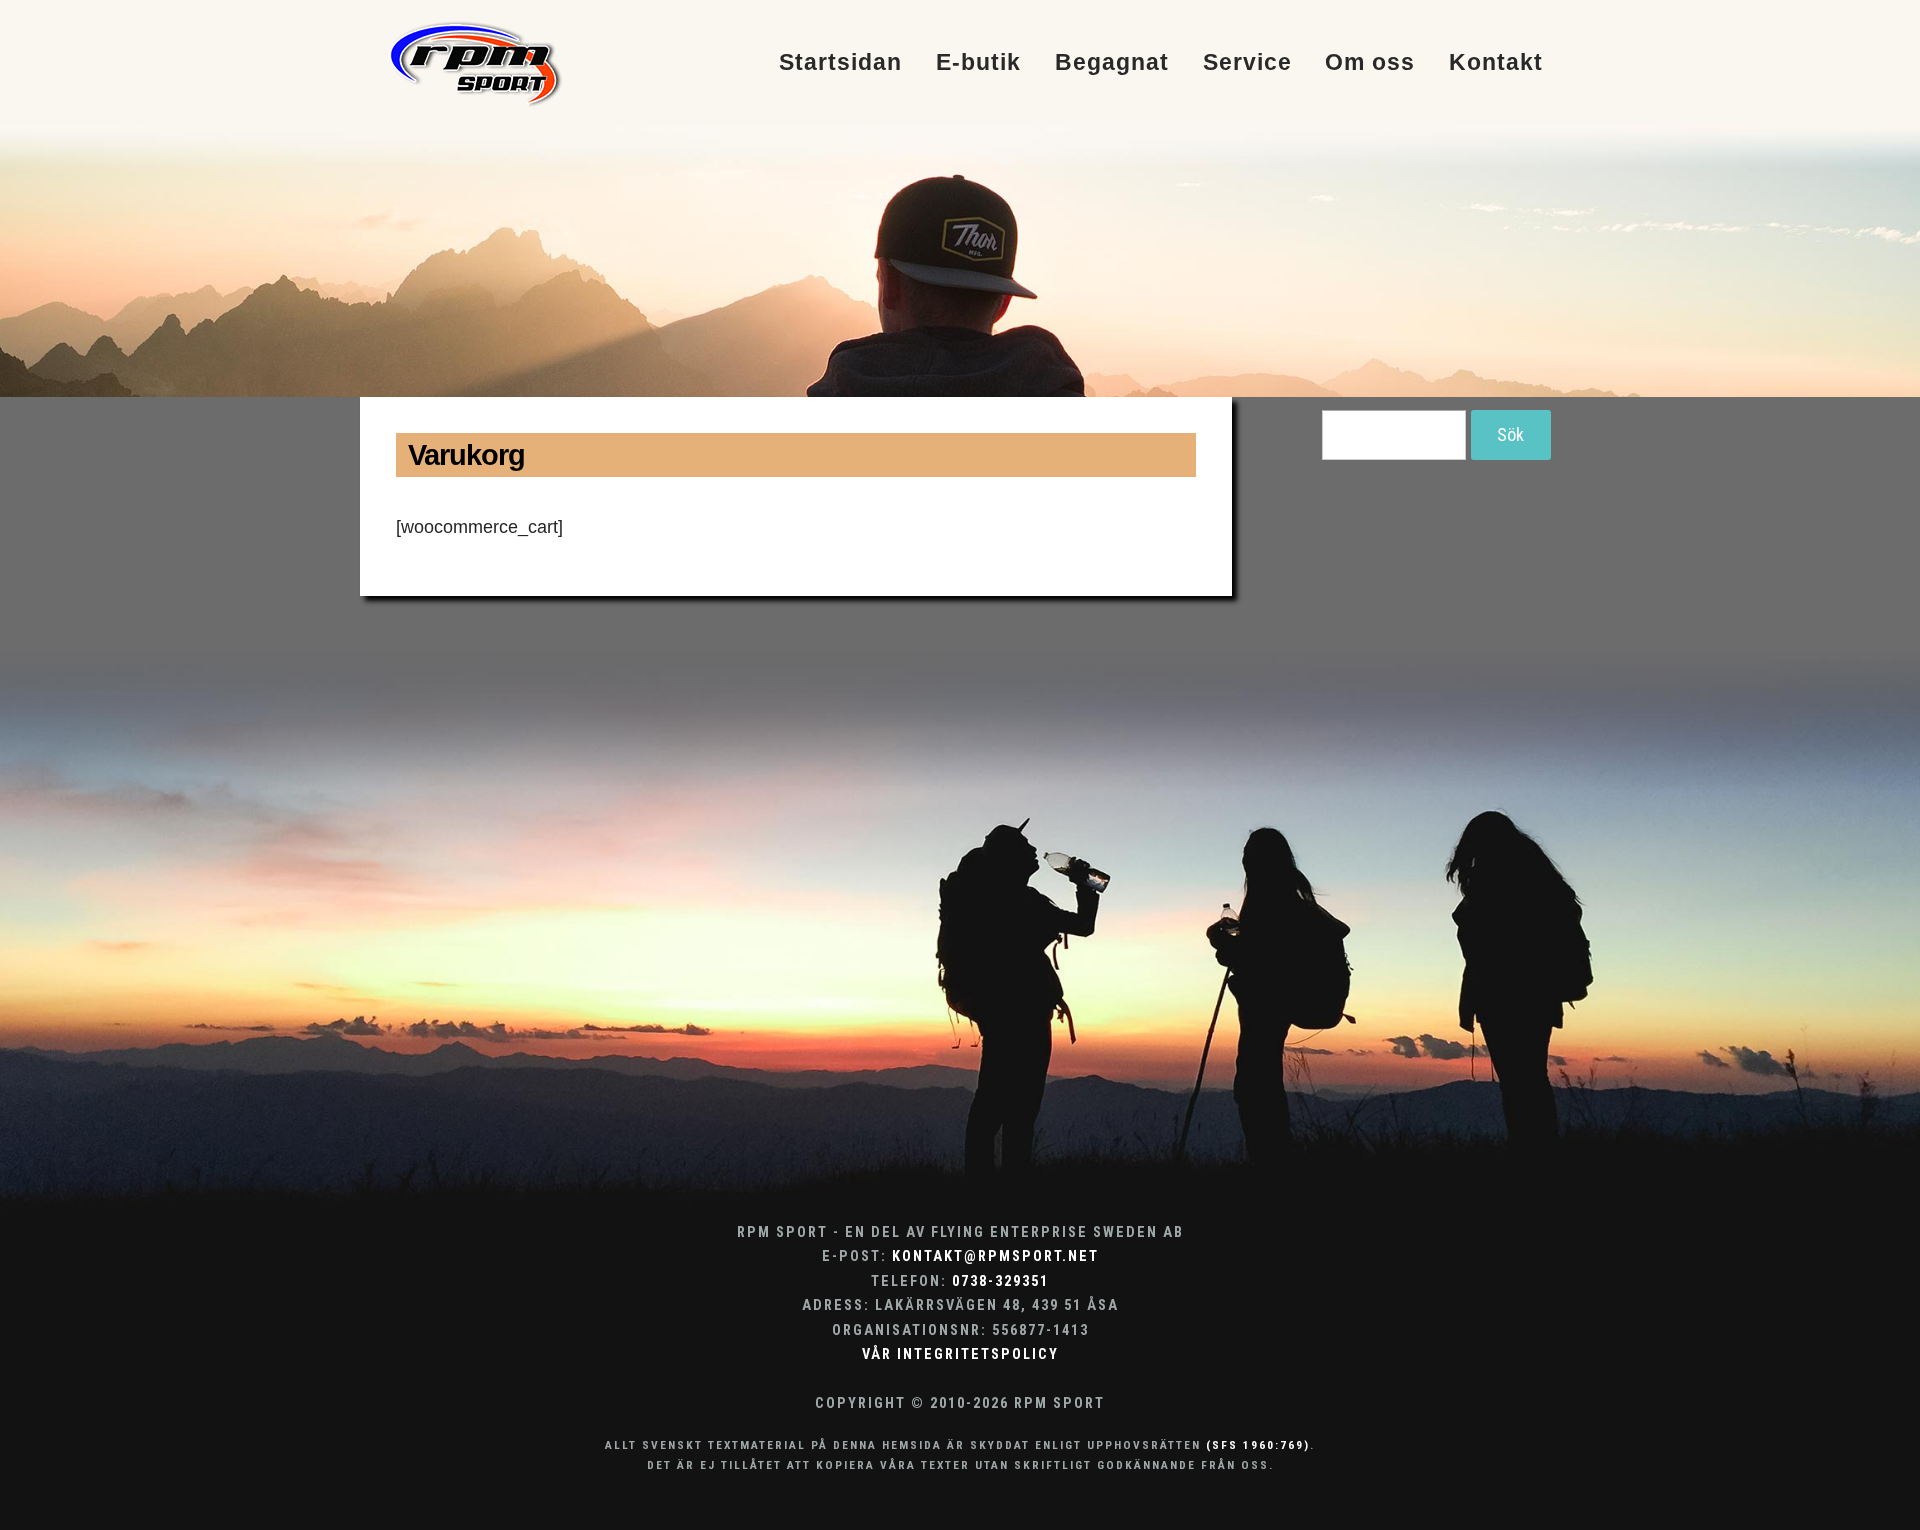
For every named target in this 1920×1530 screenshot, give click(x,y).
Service (1247, 63)
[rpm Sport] (496, 63)
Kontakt (1496, 63)
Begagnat (1112, 63)
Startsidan (840, 63)
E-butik (978, 63)
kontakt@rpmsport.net (995, 1256)
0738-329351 (1000, 1281)
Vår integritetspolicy (960, 1354)
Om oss (1370, 63)
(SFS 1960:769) (1258, 1445)
